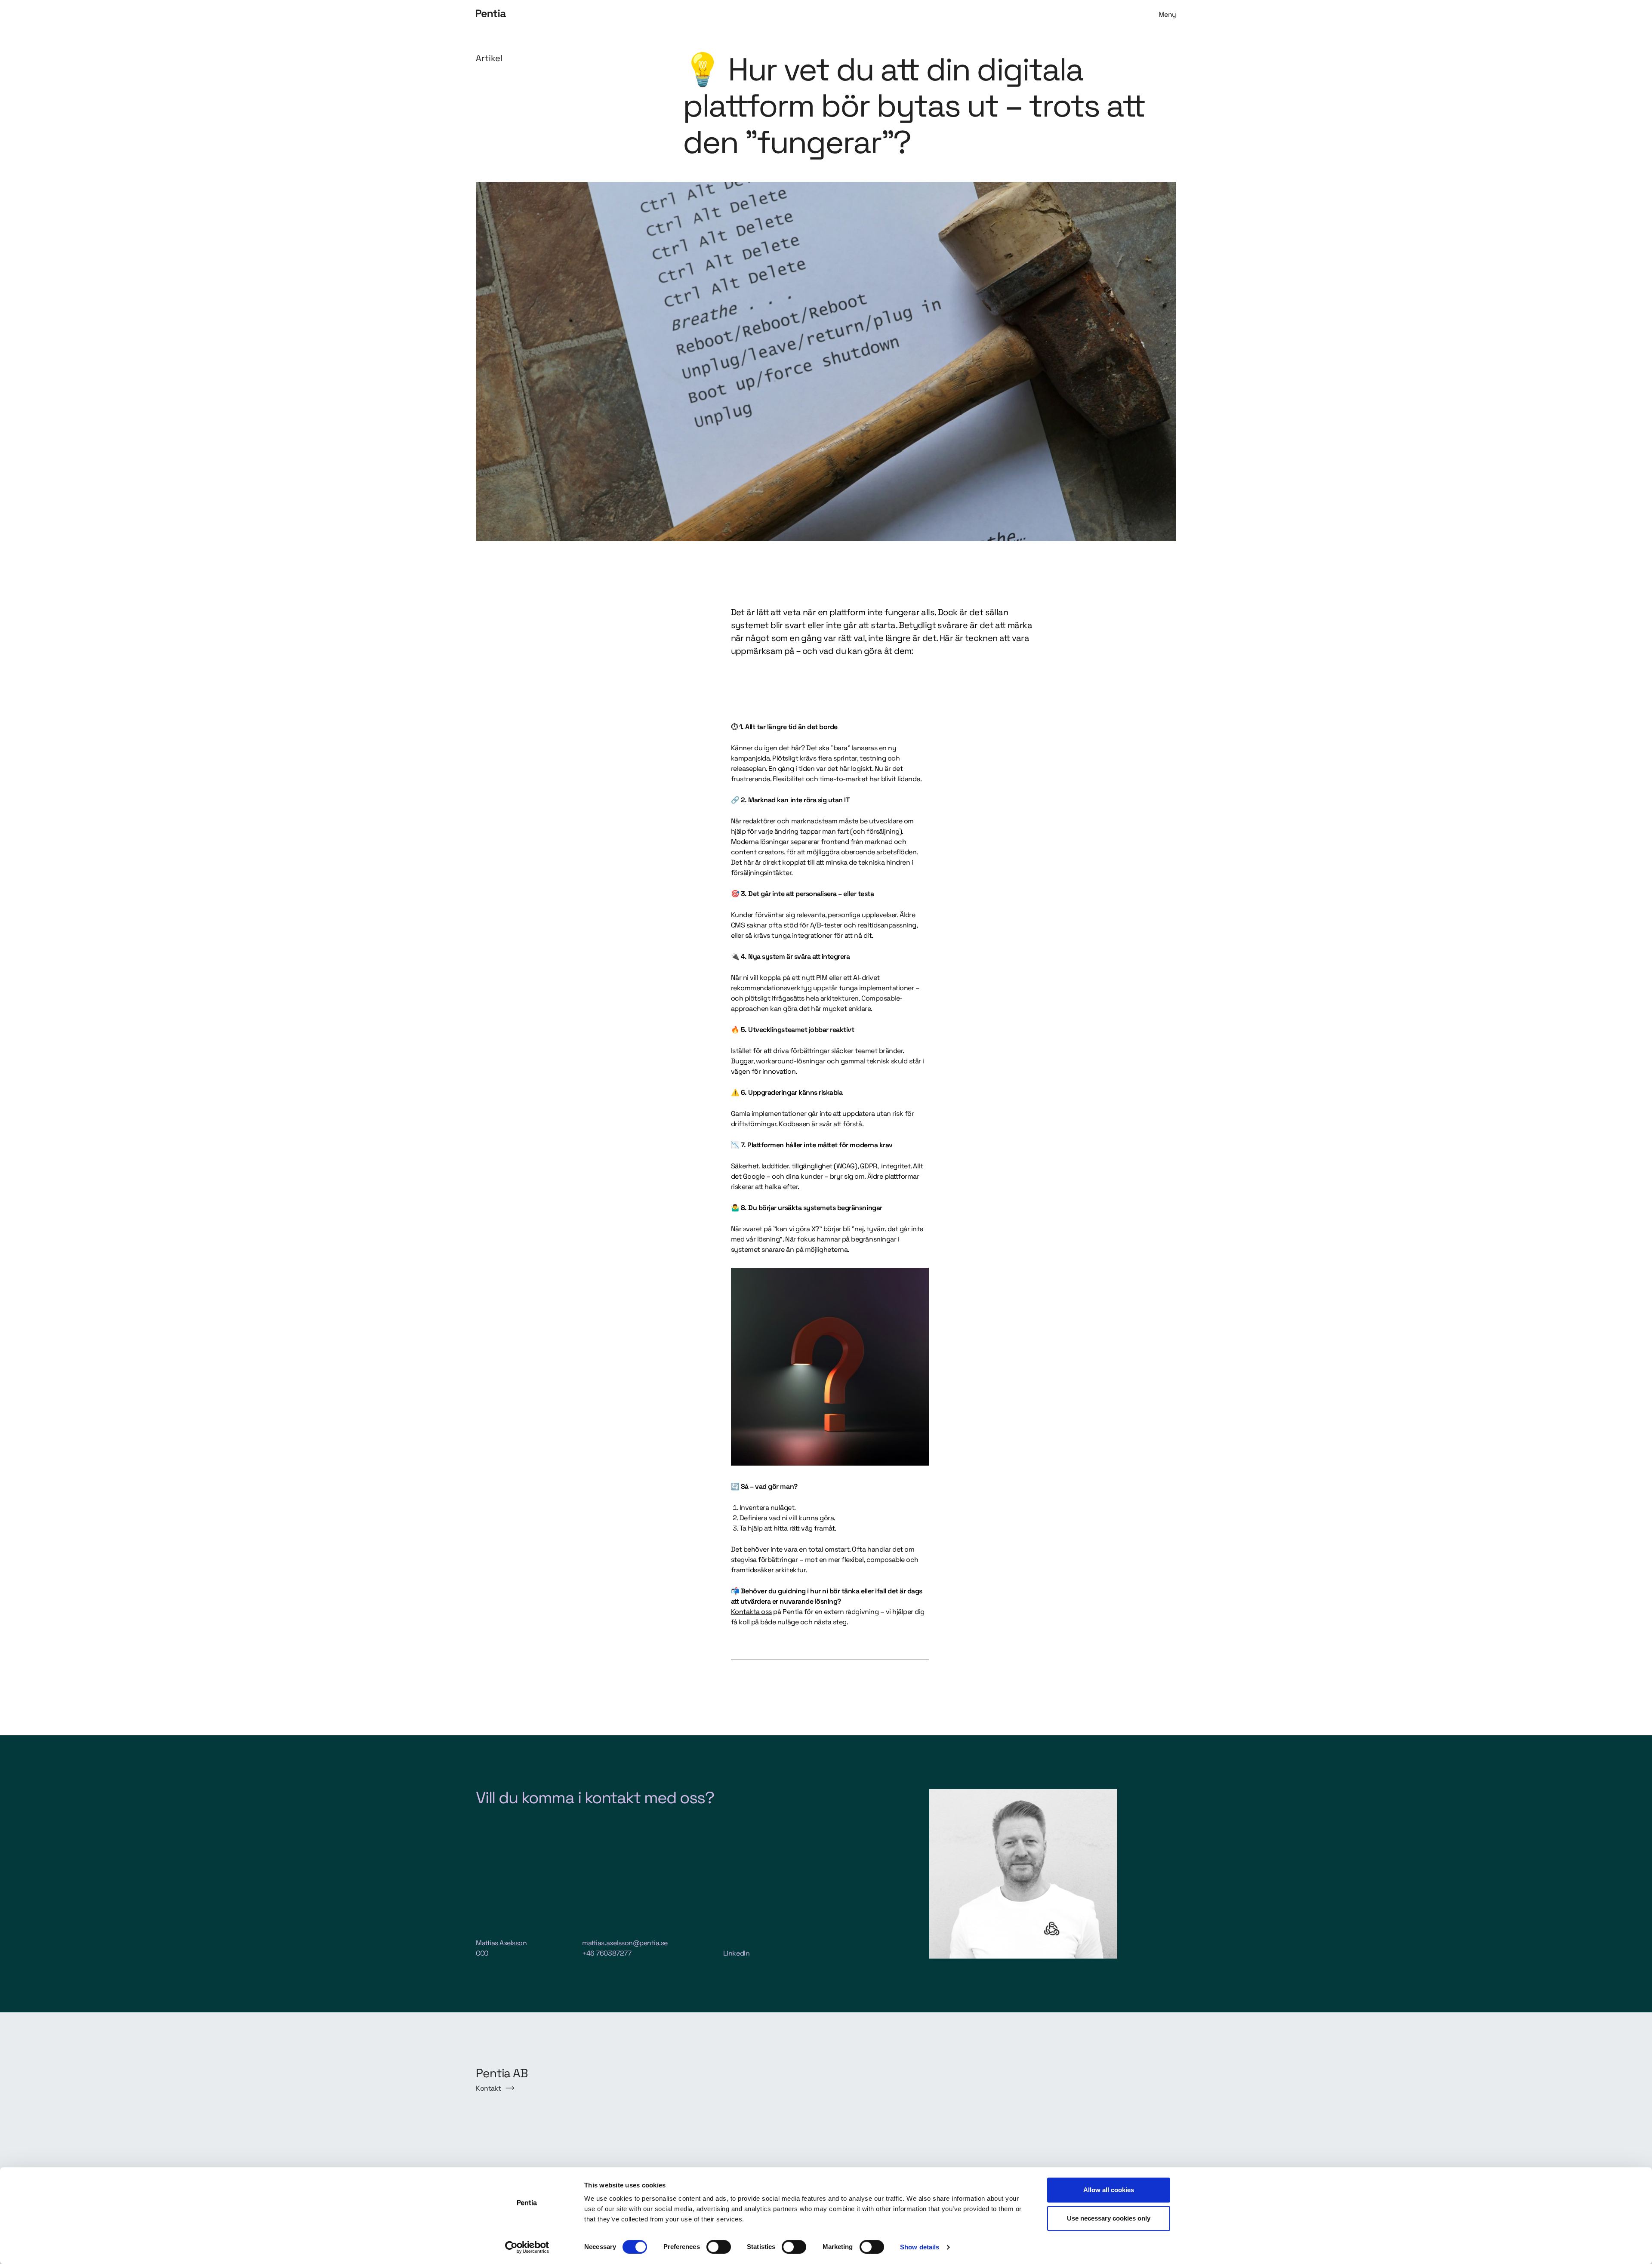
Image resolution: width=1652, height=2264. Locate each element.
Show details (920, 2247)
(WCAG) (845, 1166)
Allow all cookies (1109, 2190)
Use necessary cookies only (1109, 2218)
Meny (1167, 14)
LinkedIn (736, 1953)
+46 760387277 (607, 1953)
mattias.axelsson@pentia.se (625, 1943)
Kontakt (489, 2088)
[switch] (719, 2247)
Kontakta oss (751, 1612)
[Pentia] (649, 14)
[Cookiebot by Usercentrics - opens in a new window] (527, 2247)
